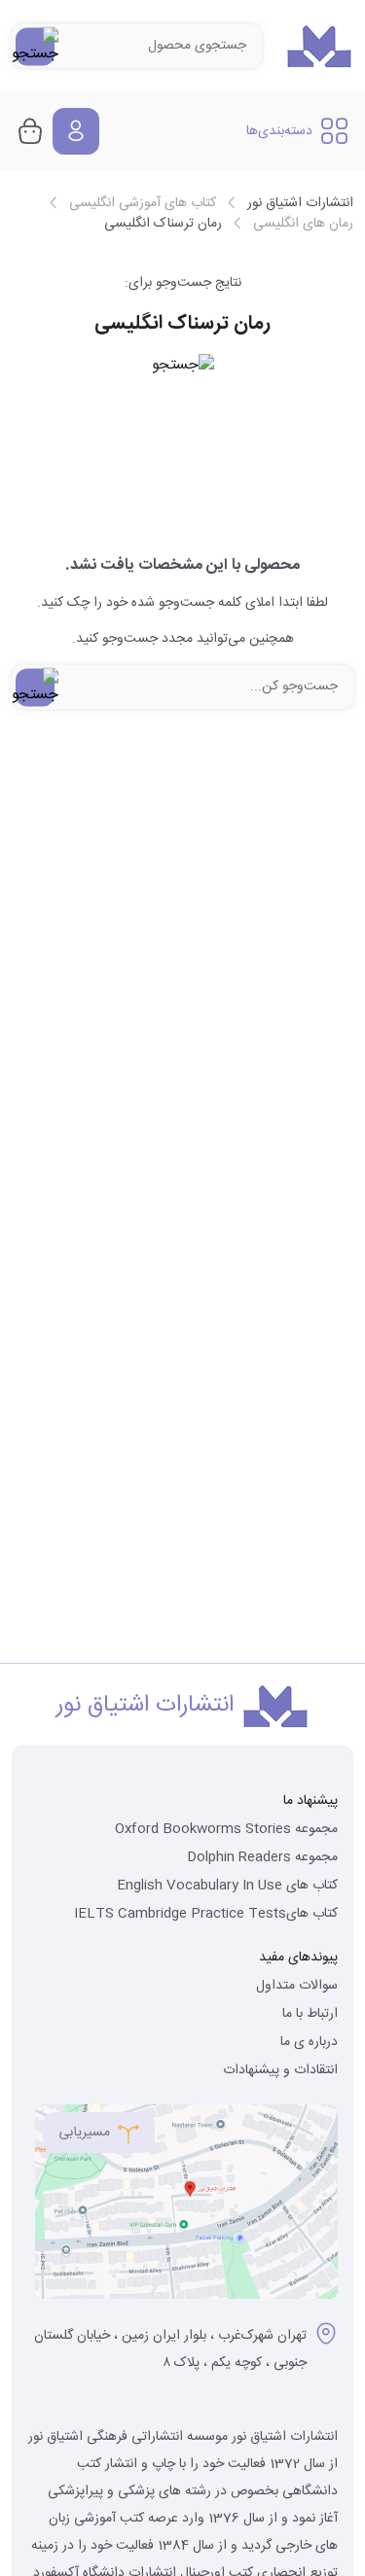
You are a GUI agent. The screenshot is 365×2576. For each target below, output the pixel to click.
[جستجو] (35, 46)
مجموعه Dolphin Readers (262, 1857)
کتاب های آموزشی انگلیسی (143, 203)
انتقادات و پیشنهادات (280, 2070)
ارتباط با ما (310, 2014)
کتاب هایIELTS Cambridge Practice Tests (206, 1914)
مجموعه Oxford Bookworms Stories (226, 1829)
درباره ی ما (309, 2042)
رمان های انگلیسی (303, 224)
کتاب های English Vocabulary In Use (227, 1886)
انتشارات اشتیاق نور (300, 203)
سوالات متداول (297, 1986)
